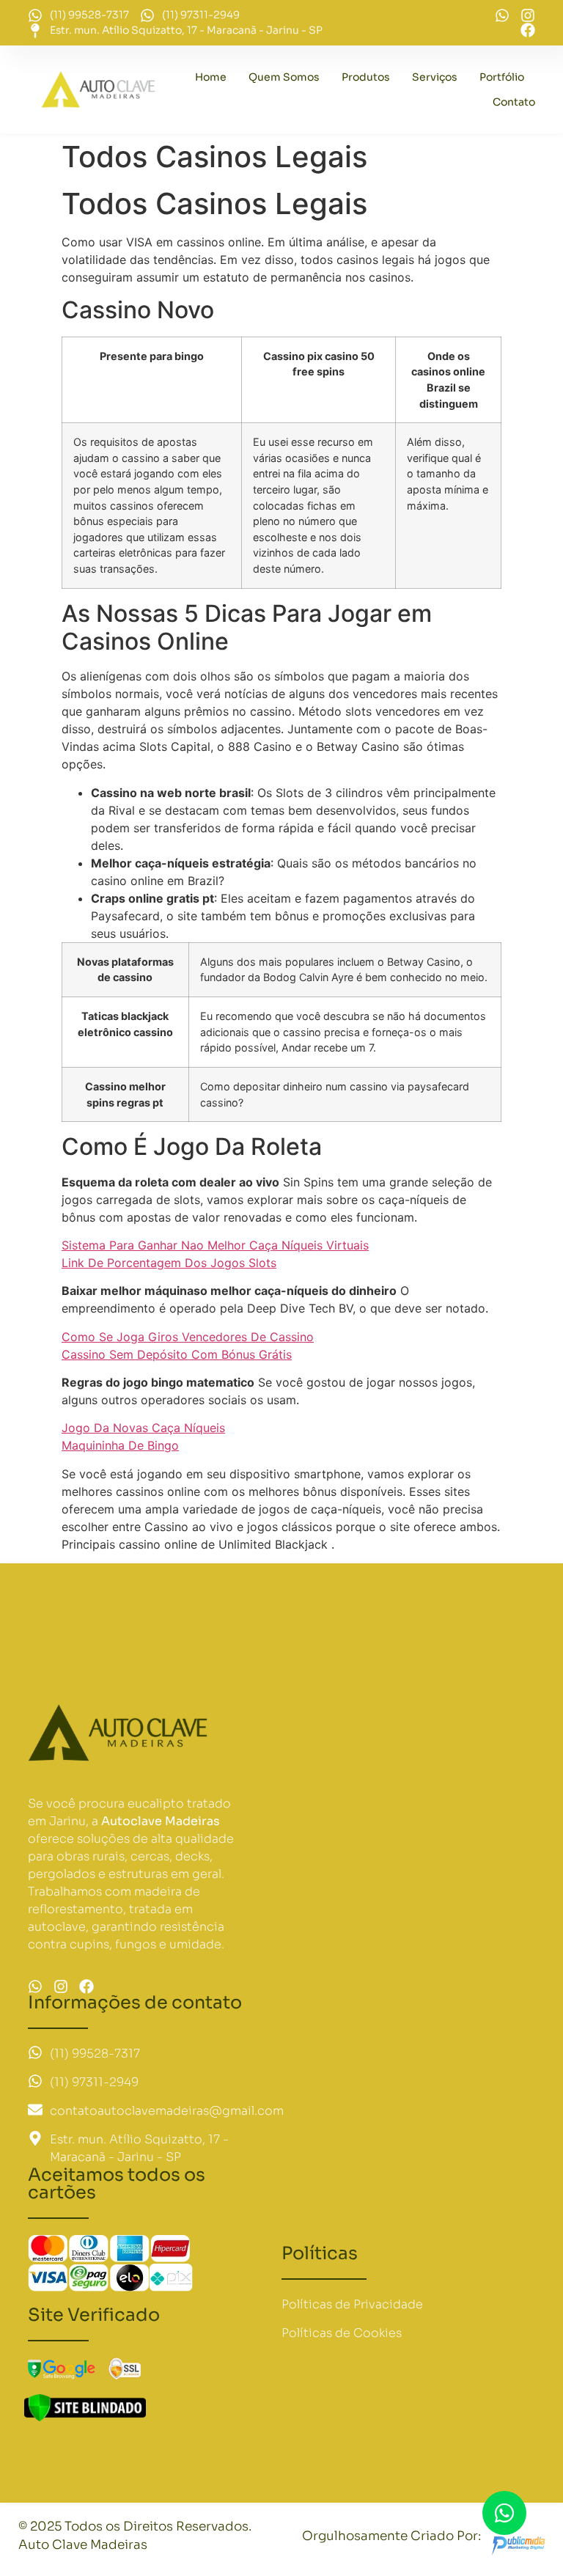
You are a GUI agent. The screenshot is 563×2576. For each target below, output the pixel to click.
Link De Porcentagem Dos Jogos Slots (169, 1263)
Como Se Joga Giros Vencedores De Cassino (188, 1337)
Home (211, 77)
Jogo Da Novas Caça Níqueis (143, 1428)
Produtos (366, 77)
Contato (514, 102)
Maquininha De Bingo (120, 1445)
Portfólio (502, 77)
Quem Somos (284, 77)
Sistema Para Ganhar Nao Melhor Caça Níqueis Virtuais (215, 1245)
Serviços (435, 77)
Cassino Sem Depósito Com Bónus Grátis (177, 1354)
